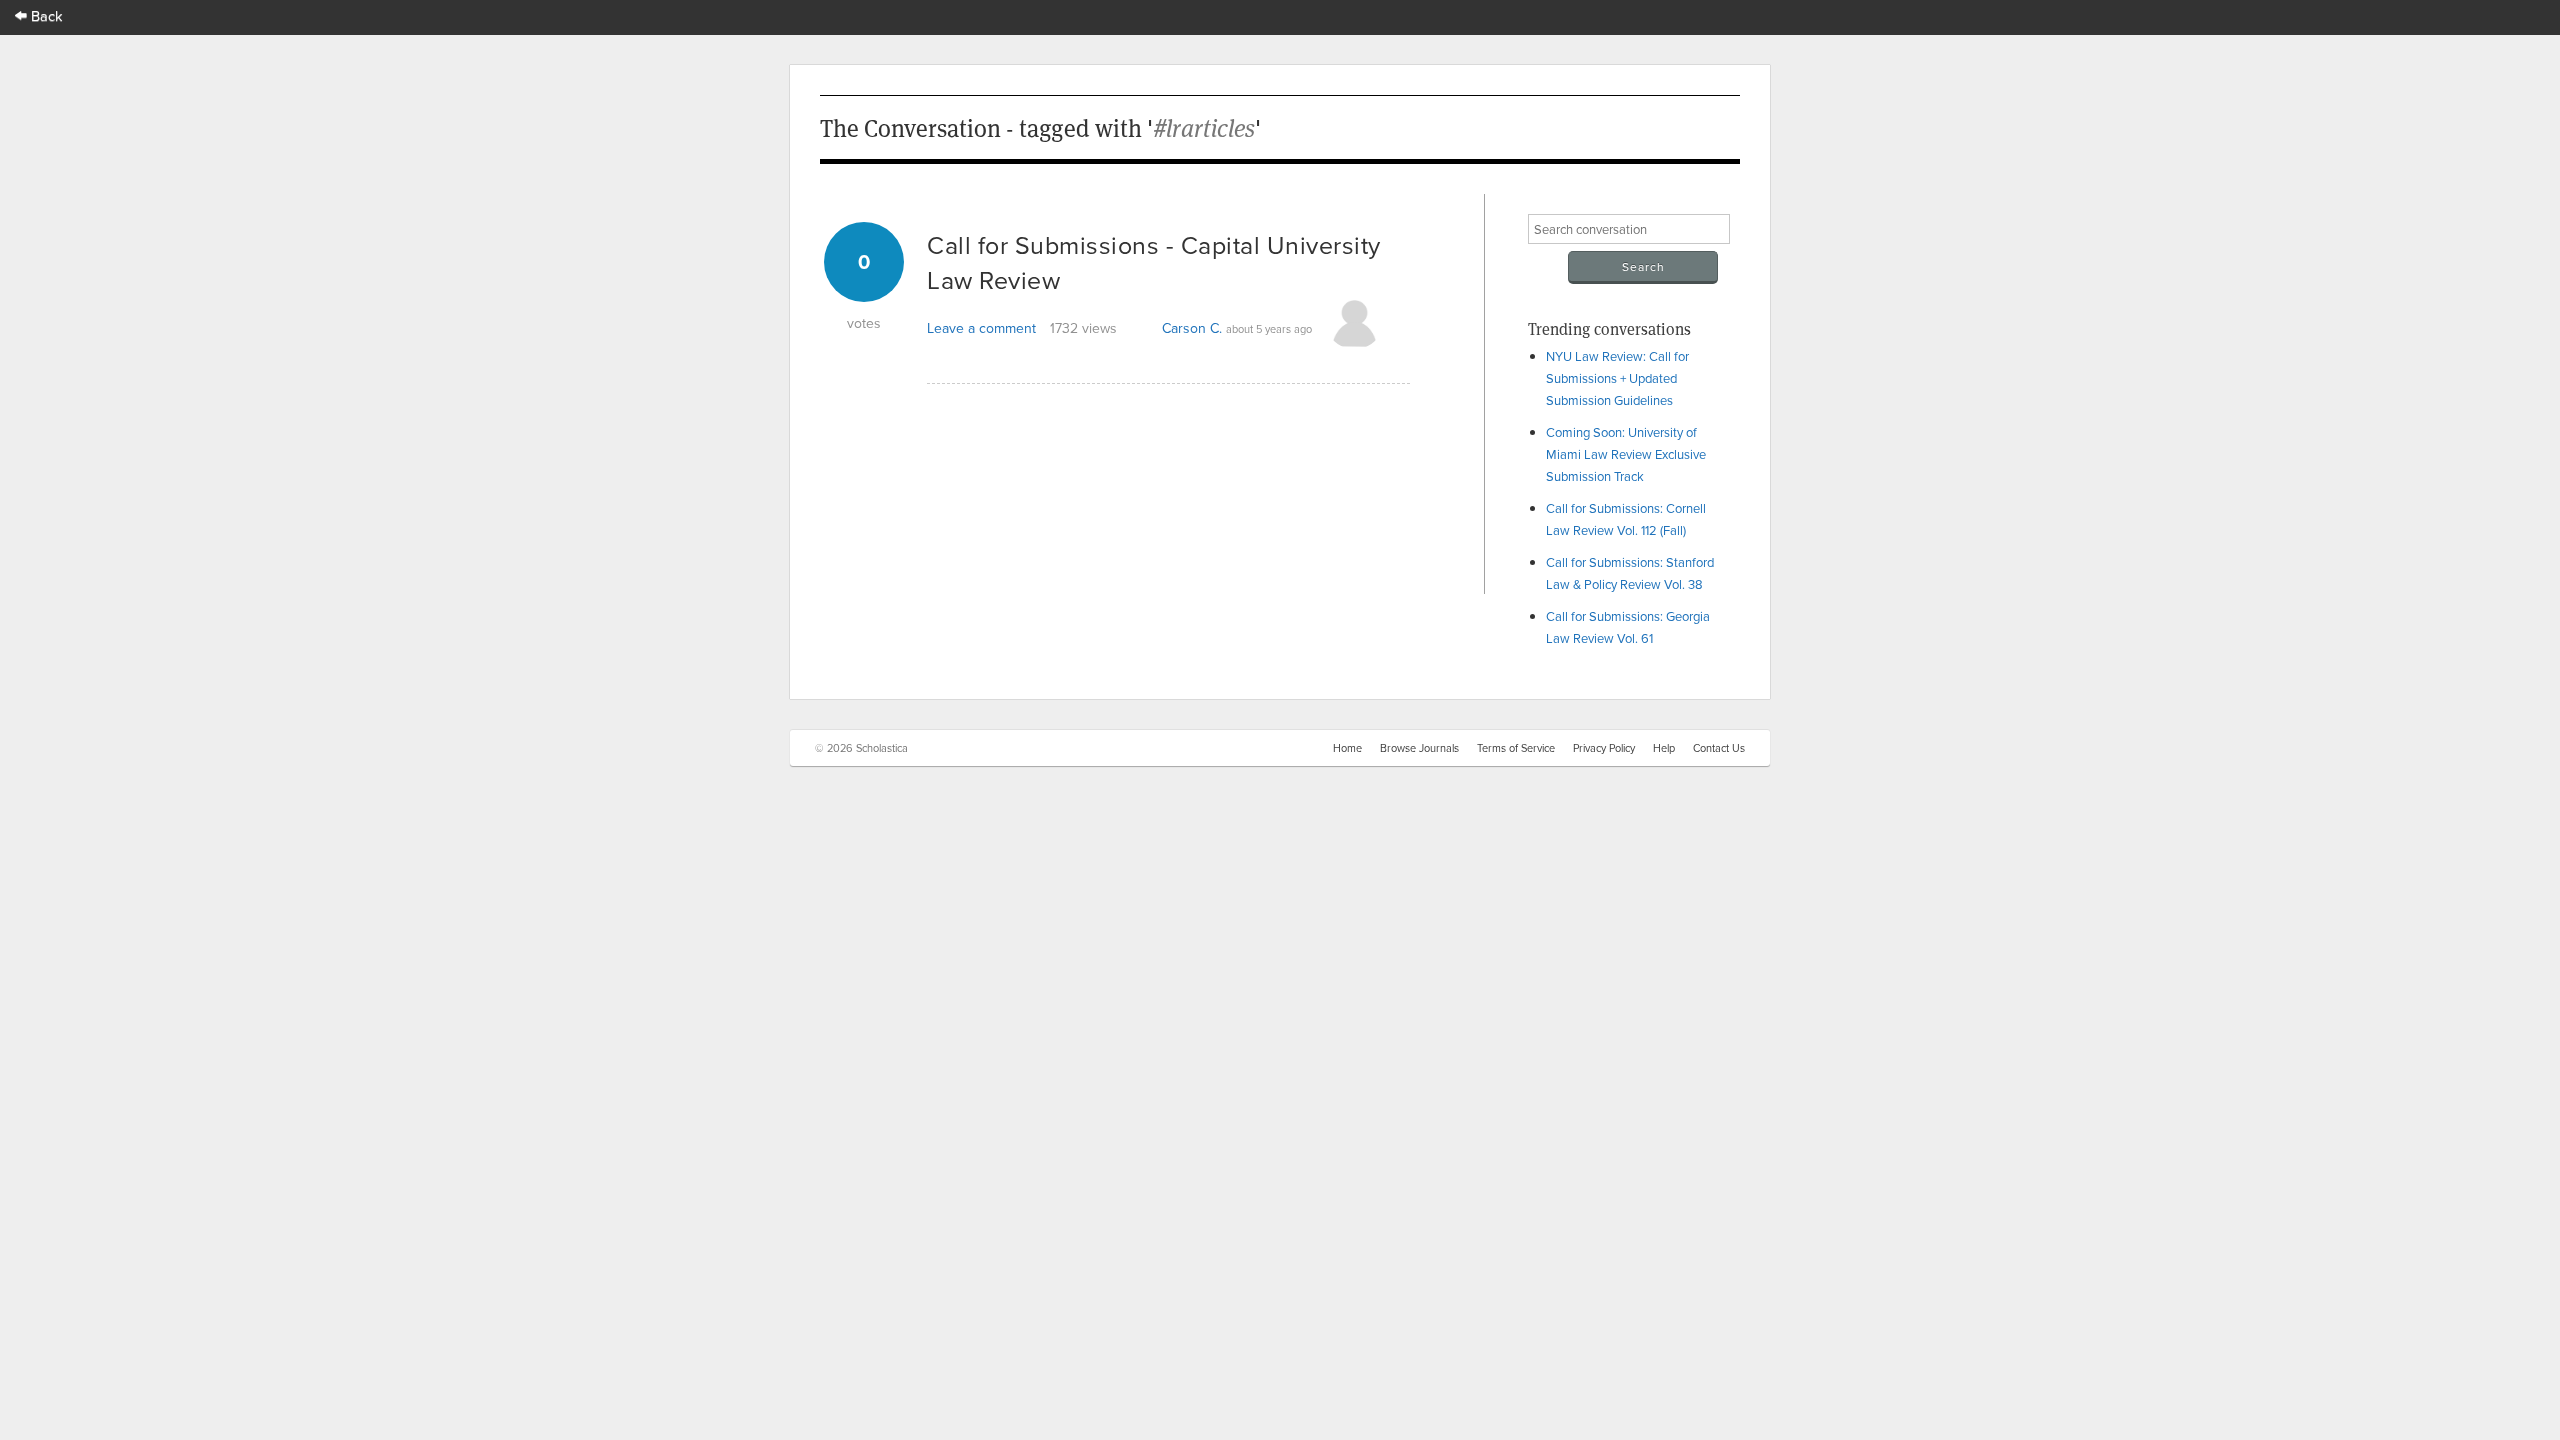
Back (45, 15)
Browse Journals (1419, 748)
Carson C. (1192, 328)
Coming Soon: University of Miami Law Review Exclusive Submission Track (1626, 454)
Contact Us (1719, 748)
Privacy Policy (1604, 748)
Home (1347, 748)
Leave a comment (981, 328)
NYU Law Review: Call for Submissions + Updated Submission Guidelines (1617, 378)
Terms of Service (1516, 748)
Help (1664, 748)
